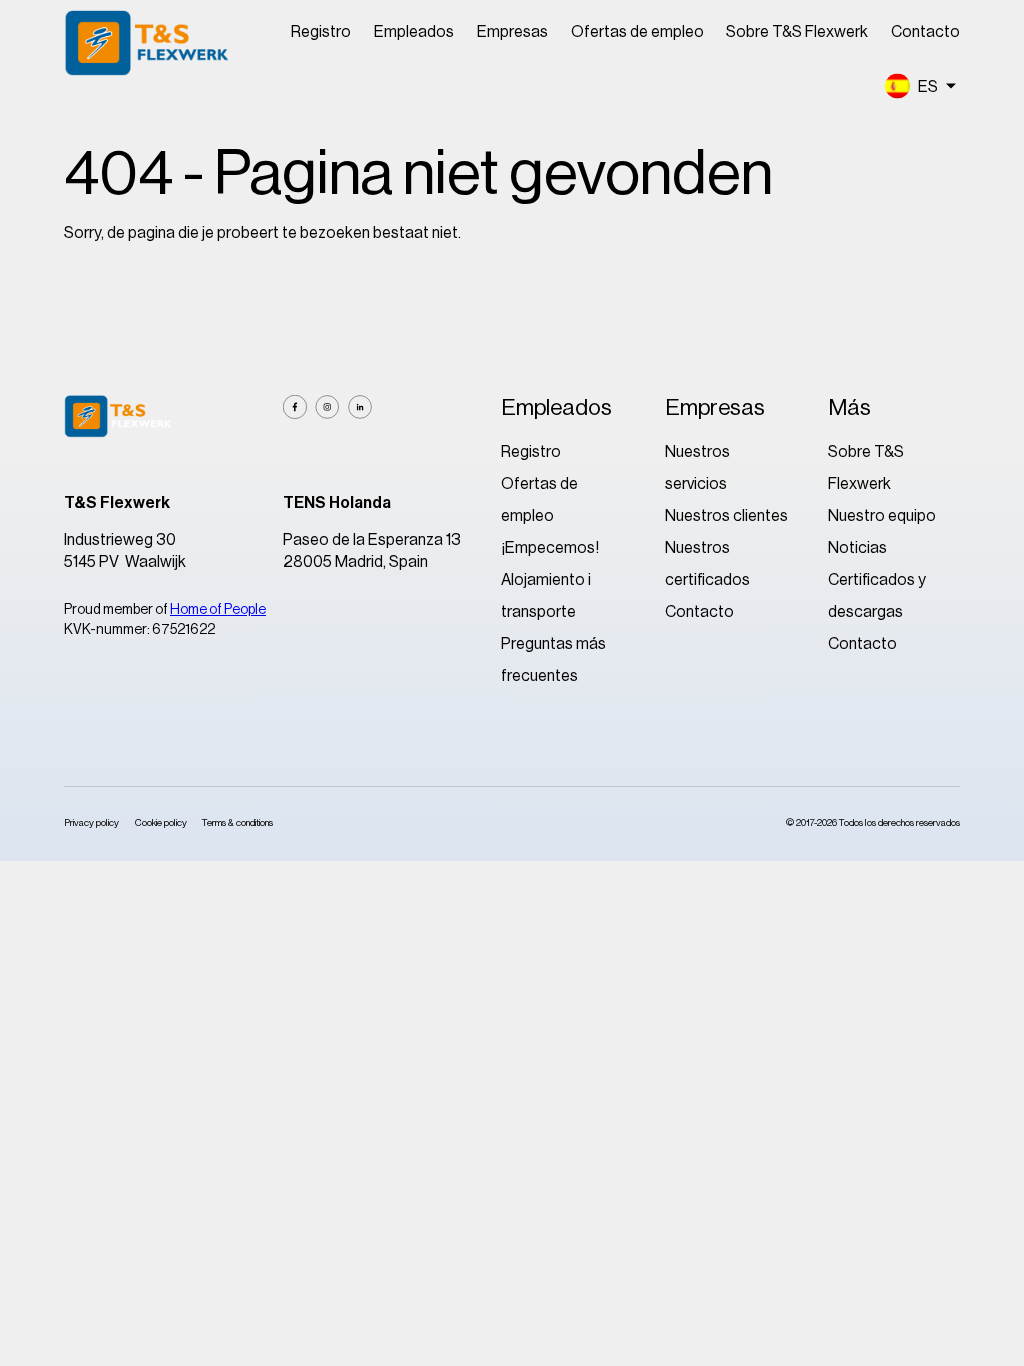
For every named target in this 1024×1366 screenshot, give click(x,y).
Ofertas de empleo (637, 32)
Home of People (218, 610)
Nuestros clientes (726, 516)
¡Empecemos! (550, 548)
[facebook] (295, 407)
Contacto (925, 32)
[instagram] (327, 407)
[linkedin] (360, 407)
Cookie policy (161, 823)
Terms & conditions (237, 823)
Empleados (414, 32)
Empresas (512, 32)
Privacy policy (91, 823)
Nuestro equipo (882, 516)
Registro (321, 32)
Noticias (857, 548)
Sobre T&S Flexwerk (797, 32)
